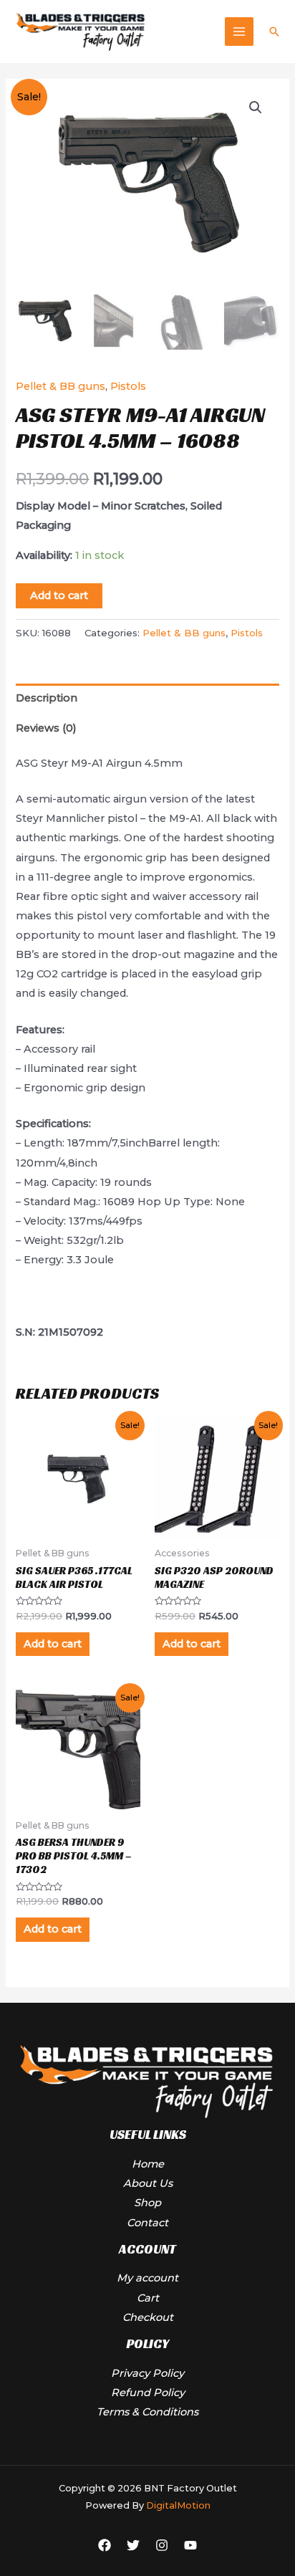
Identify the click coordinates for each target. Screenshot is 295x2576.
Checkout (148, 2317)
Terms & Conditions (147, 2412)
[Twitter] (133, 2545)
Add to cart (59, 595)
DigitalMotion (178, 2505)
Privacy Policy (147, 2373)
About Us (148, 2183)
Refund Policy (148, 2393)
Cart (148, 2298)
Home (148, 2164)
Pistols (128, 386)
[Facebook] (105, 2545)
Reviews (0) (46, 728)
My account (147, 2278)
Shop (147, 2203)
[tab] (147, 699)
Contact (147, 2223)
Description (47, 698)
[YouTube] (190, 2545)
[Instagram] (162, 2545)
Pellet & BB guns (61, 386)
